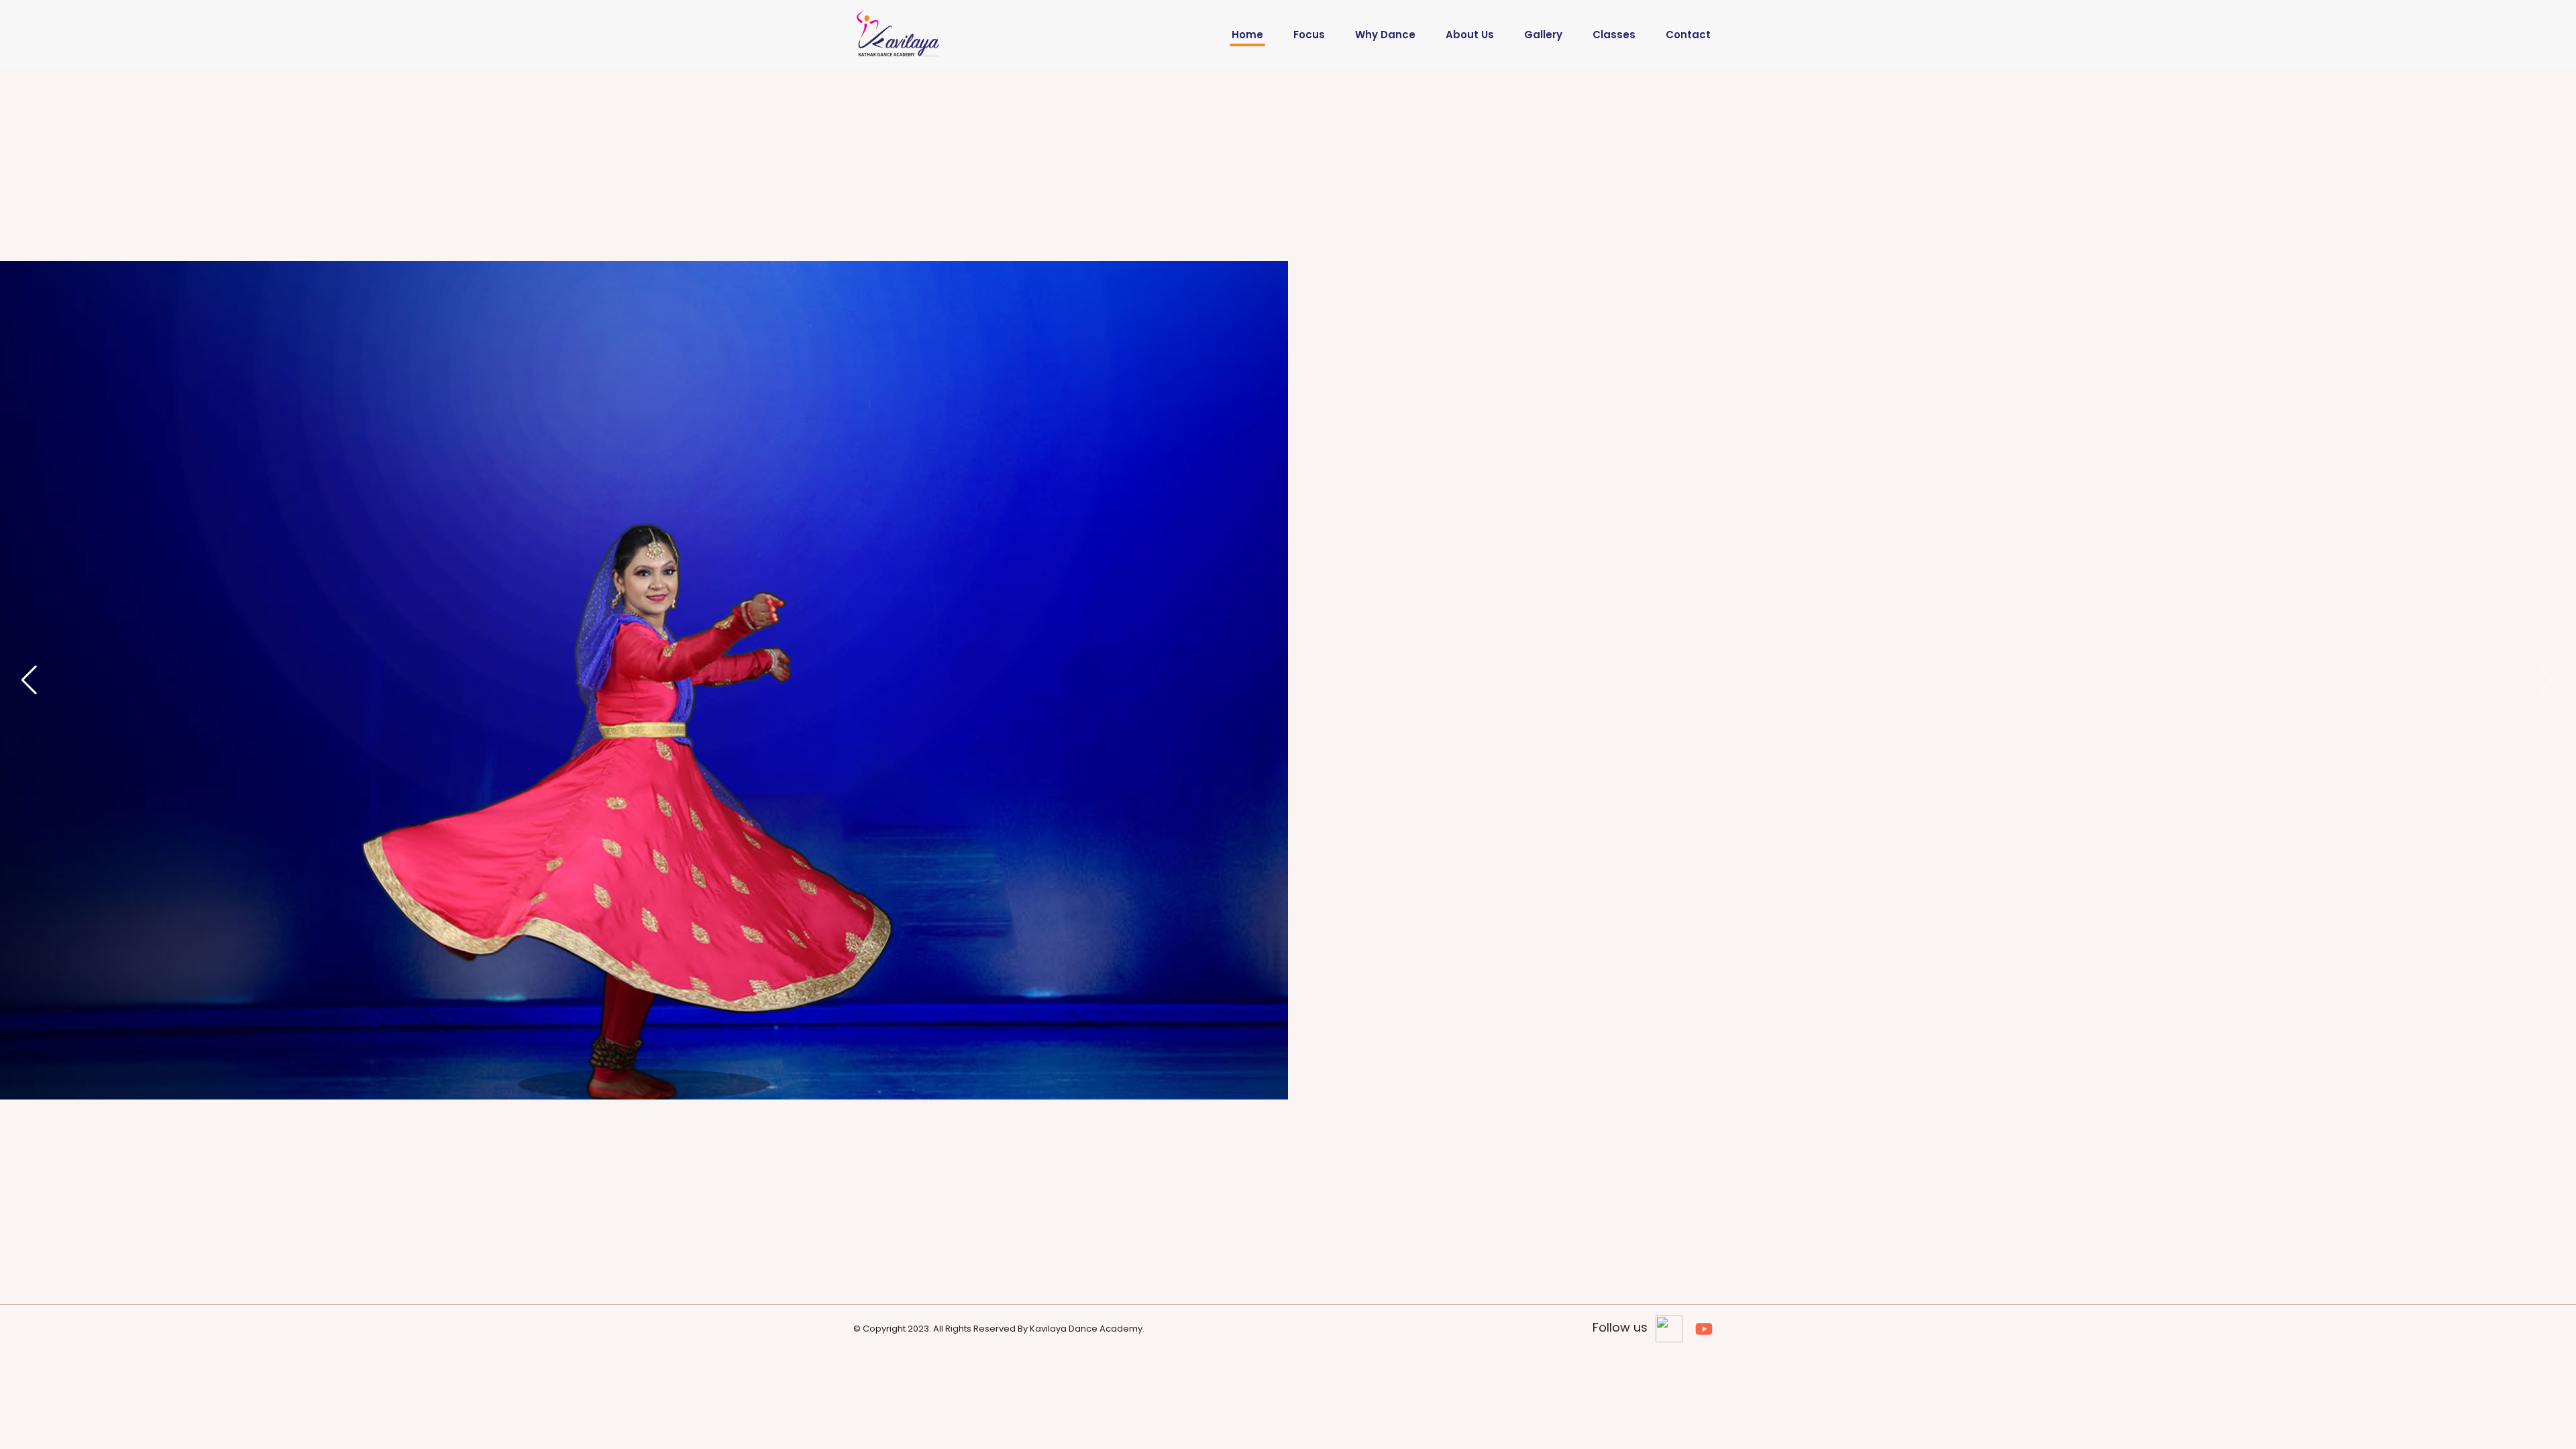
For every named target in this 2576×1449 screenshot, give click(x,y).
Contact (1688, 35)
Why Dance (1385, 35)
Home (1247, 35)
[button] (2547, 680)
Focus (1309, 35)
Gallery (1543, 35)
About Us (1470, 35)
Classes (1614, 35)
